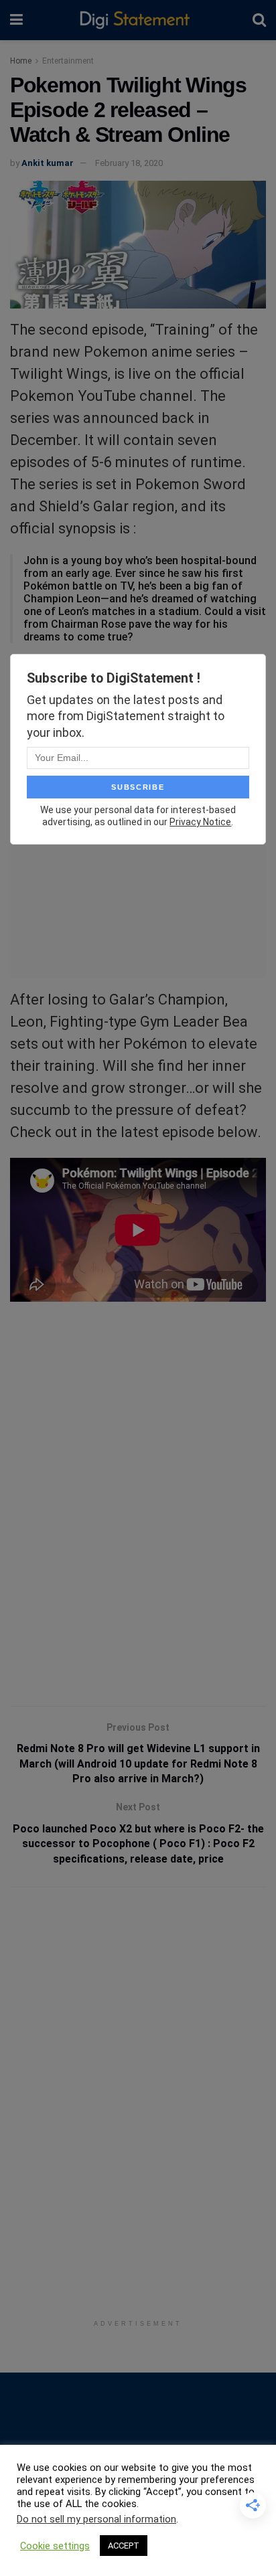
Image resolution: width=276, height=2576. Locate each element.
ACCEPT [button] (124, 2546)
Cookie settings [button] (55, 2546)
